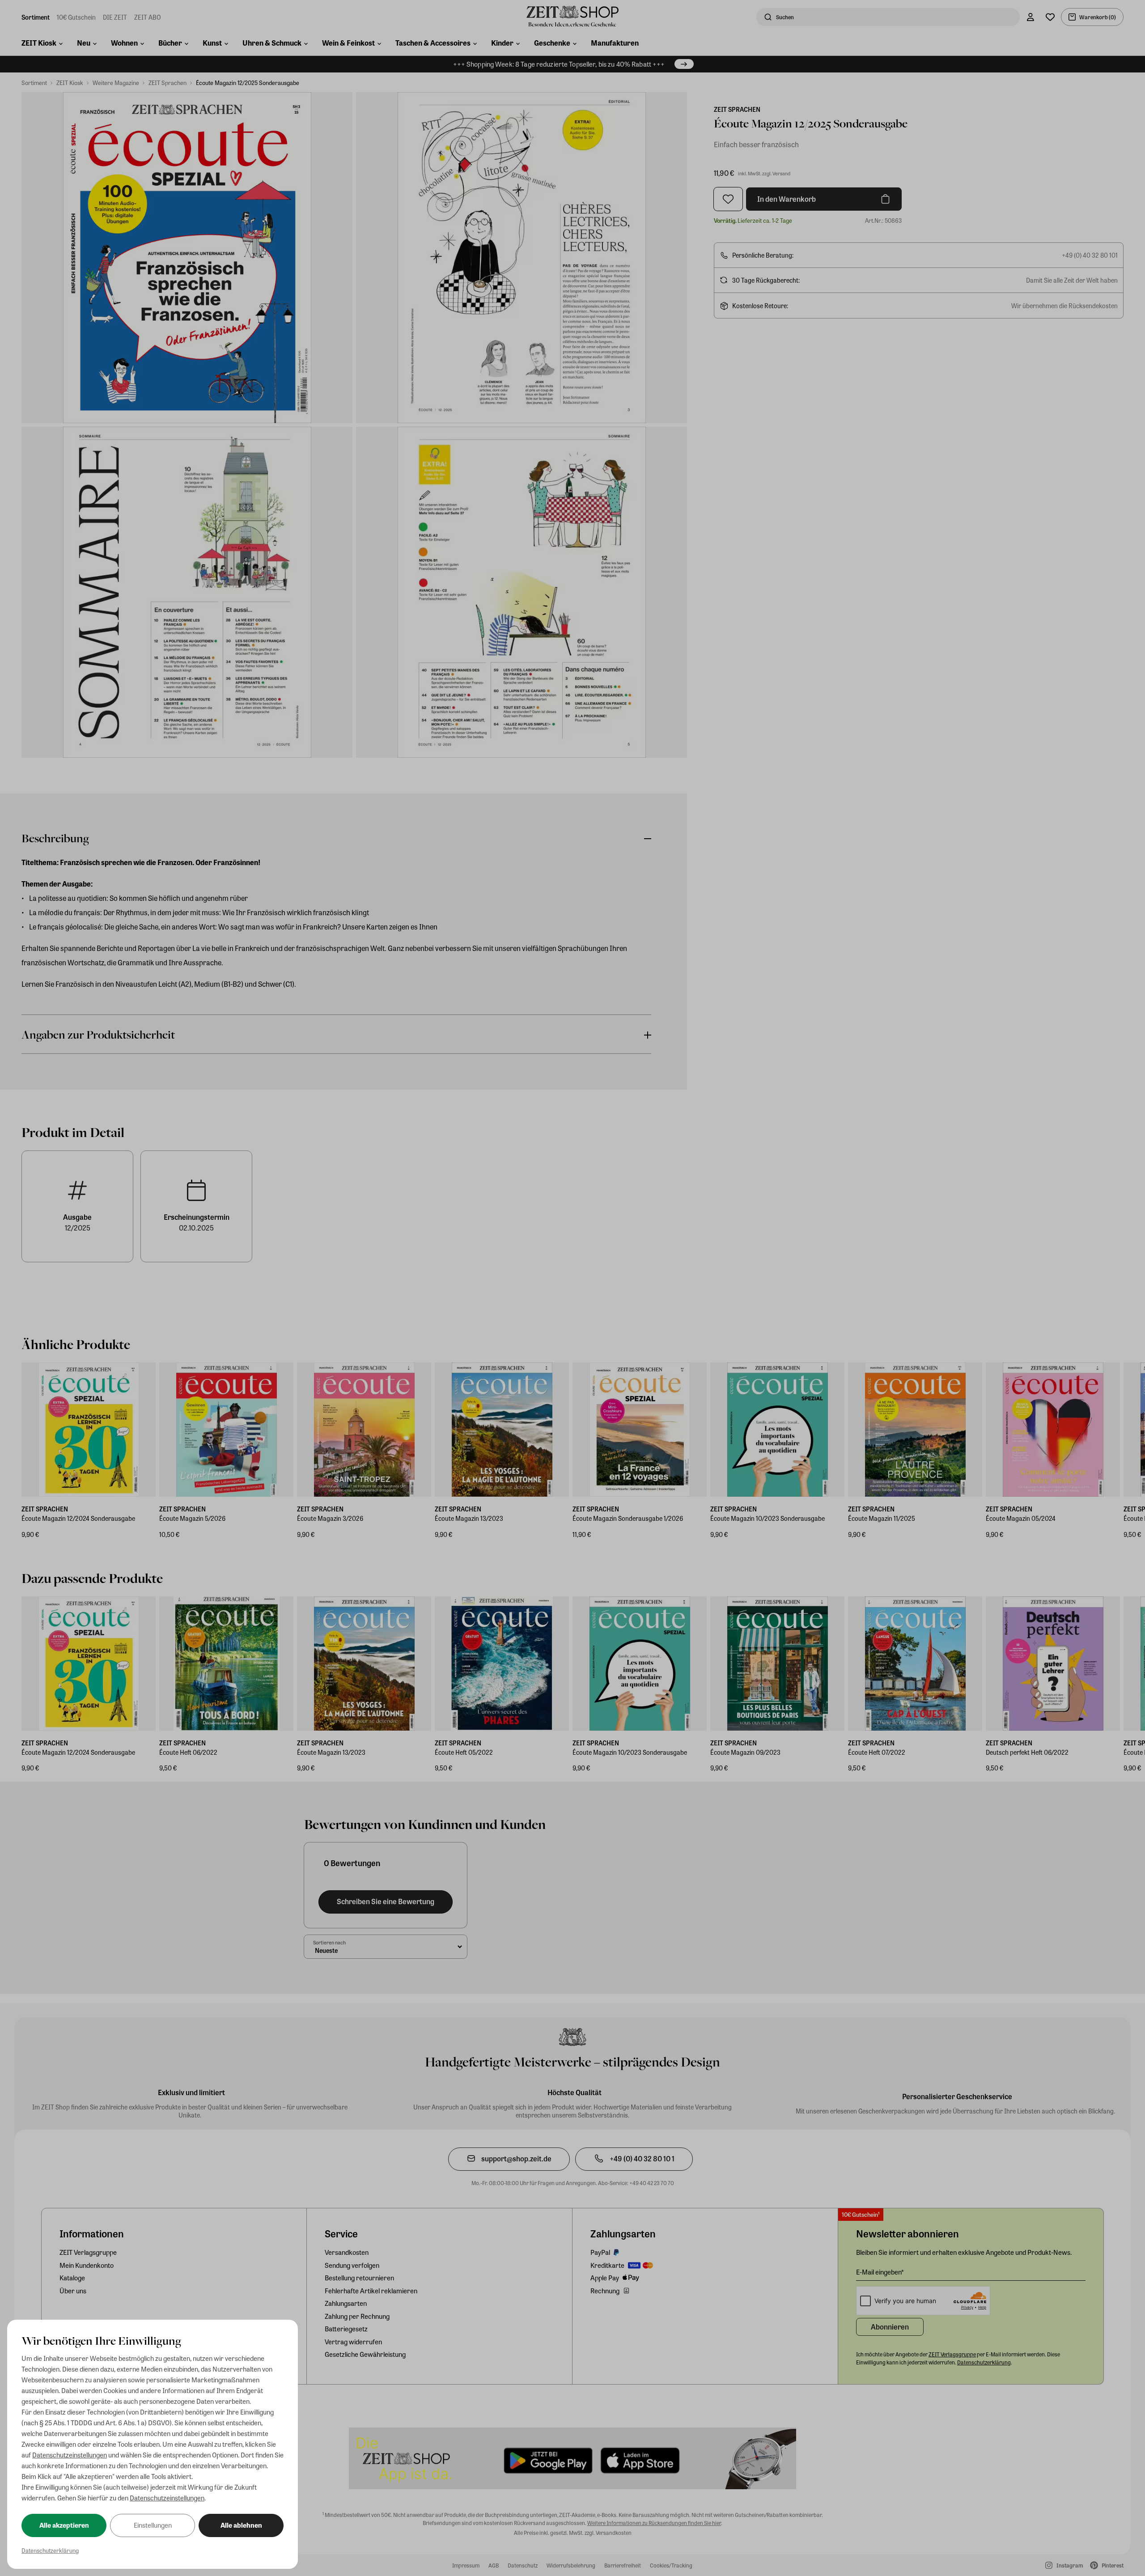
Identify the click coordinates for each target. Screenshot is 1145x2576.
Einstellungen (153, 2525)
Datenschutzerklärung (50, 2550)
